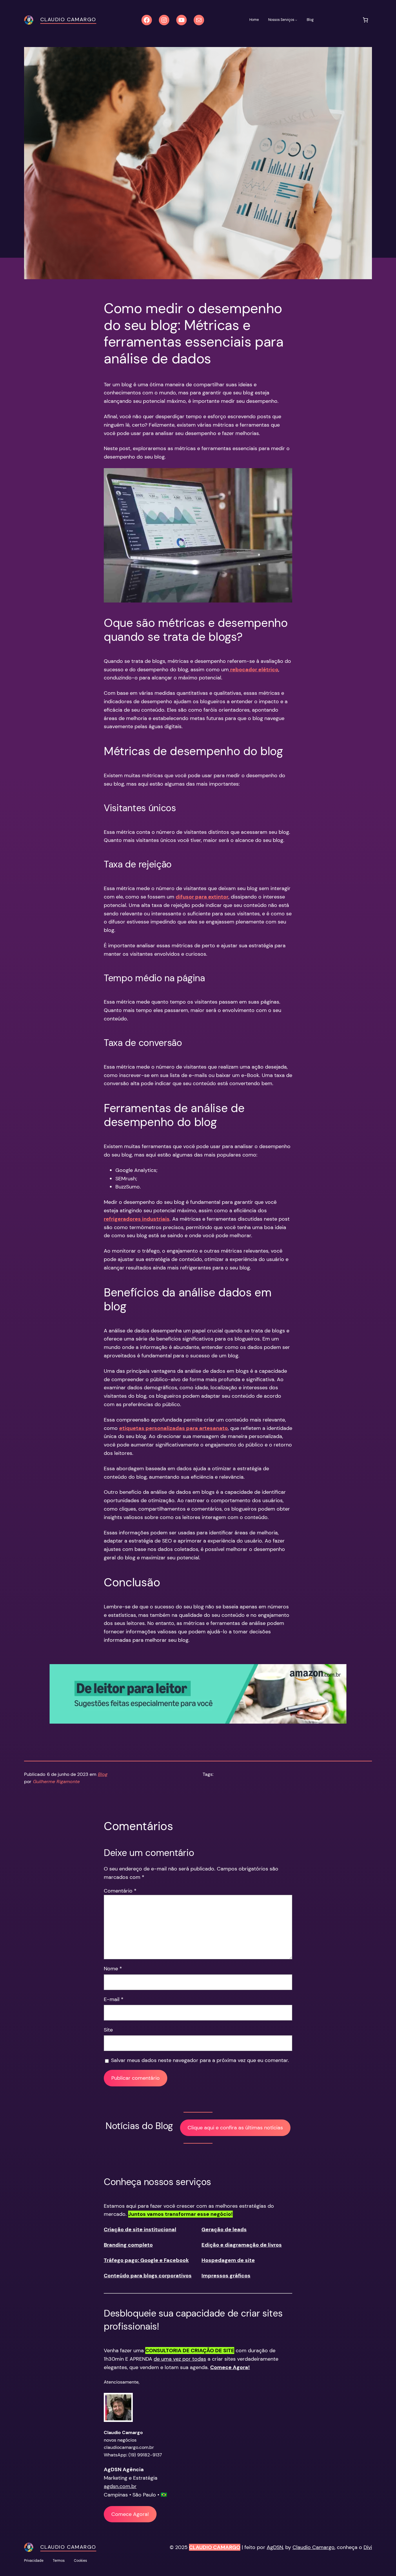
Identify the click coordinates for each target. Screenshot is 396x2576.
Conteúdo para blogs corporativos (148, 2276)
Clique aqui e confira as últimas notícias (235, 2128)
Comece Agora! (130, 2514)
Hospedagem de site (228, 2260)
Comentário (120, 1891)
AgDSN (275, 2547)
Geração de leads (224, 2229)
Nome (113, 1969)
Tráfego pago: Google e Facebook (146, 2260)
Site (108, 2030)
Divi (368, 2547)
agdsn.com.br (120, 2486)
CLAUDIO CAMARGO (215, 2547)
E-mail (114, 1999)
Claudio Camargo (68, 19)
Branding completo (128, 2245)
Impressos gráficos (226, 2276)
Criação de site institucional (140, 2229)
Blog (103, 1774)
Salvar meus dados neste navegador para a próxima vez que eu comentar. (200, 2060)
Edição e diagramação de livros (242, 2245)
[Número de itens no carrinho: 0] (365, 20)
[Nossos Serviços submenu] (296, 20)
